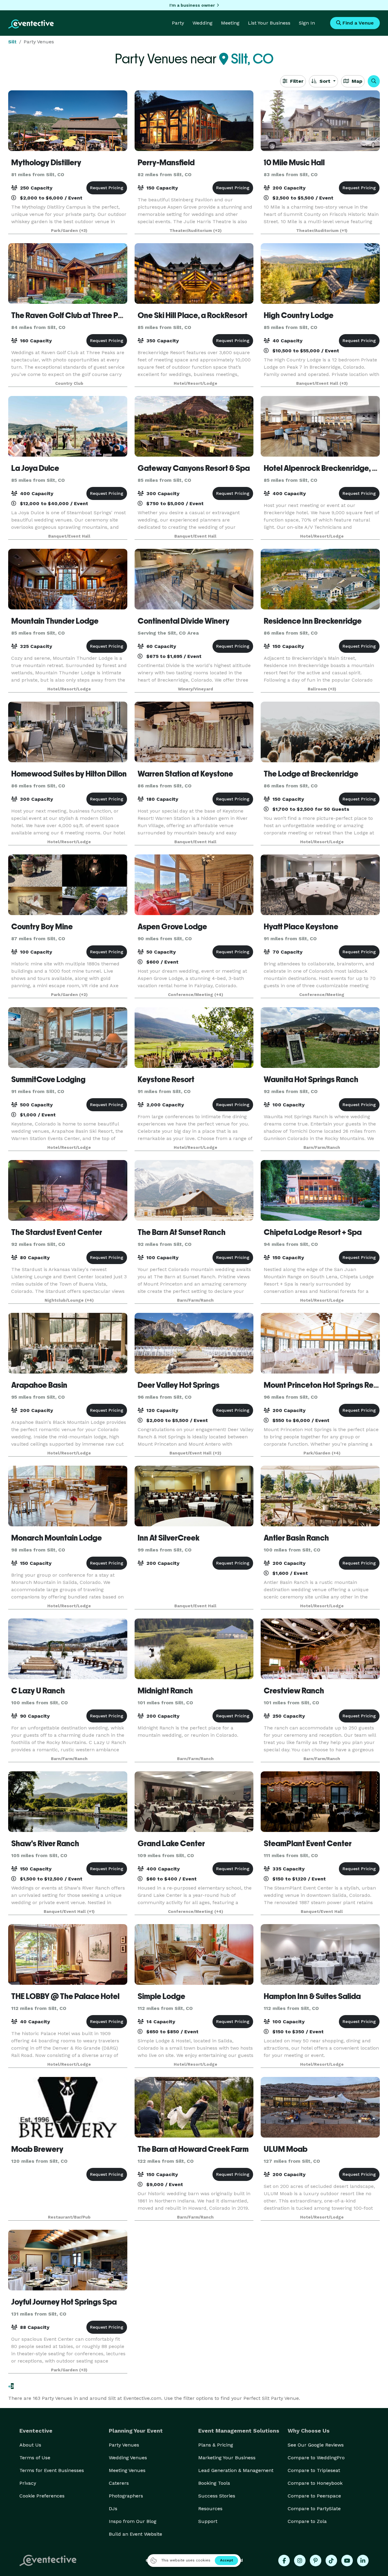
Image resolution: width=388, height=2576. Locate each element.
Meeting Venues (127, 2470)
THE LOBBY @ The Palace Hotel (65, 1996)
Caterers (119, 2483)
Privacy (28, 2483)
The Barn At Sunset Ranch (182, 1232)
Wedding (202, 23)
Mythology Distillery (46, 163)
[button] (374, 81)
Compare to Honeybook (315, 2483)
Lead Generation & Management (236, 2470)
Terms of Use (35, 2458)
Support (208, 2521)
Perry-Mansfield (166, 163)
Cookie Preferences (42, 2496)
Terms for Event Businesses (52, 2470)
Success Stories (217, 2496)
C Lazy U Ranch (38, 1691)
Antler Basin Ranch (296, 1538)
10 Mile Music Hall (294, 163)
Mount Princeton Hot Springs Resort (325, 1385)
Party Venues (124, 2445)
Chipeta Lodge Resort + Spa (313, 1232)
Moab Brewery (37, 2149)
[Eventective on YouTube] (347, 2561)
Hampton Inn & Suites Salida (312, 1996)
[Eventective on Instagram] (300, 2561)
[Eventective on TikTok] (331, 2561)
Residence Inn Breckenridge (313, 621)
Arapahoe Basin (39, 1385)
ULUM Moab (286, 2149)
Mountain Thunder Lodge (55, 621)
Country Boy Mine (42, 927)
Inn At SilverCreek (169, 1538)
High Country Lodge (299, 315)
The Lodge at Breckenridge (311, 774)
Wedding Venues (128, 2458)
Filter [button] (296, 81)
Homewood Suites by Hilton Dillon (69, 774)
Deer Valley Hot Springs (179, 1385)
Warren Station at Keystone (185, 774)
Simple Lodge (161, 1996)
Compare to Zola (307, 2521)
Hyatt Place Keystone (301, 927)
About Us (30, 2445)
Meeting (230, 23)
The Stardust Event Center (57, 1232)
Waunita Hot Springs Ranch (311, 1079)
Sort (325, 81)
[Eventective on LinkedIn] (363, 2561)
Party (178, 23)
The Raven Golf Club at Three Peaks (73, 315)
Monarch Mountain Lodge (57, 1538)
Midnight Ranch (165, 1691)
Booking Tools (214, 2483)
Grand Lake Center (171, 1843)
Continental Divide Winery (184, 621)
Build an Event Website (135, 2534)
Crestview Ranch (294, 1691)
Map (356, 81)
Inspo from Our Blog (133, 2521)
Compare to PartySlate (314, 2509)
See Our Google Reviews (316, 2445)
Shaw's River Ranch (45, 1843)
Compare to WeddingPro (316, 2458)
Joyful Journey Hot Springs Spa (64, 2302)
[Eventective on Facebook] (284, 2561)
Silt (12, 42)
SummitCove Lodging (48, 1079)
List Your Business (269, 23)
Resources (210, 2509)
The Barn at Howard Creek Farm (193, 2149)
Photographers (126, 2496)
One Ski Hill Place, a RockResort (192, 315)
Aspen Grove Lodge (172, 927)
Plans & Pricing (216, 2445)
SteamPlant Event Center (308, 1843)
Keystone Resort (166, 1079)
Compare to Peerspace (314, 2496)
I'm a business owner (192, 5)
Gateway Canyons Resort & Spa (194, 468)
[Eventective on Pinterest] (316, 2561)
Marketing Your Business (227, 2458)
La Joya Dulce (35, 468)
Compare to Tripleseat (314, 2470)
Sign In (307, 23)
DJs (113, 2509)
